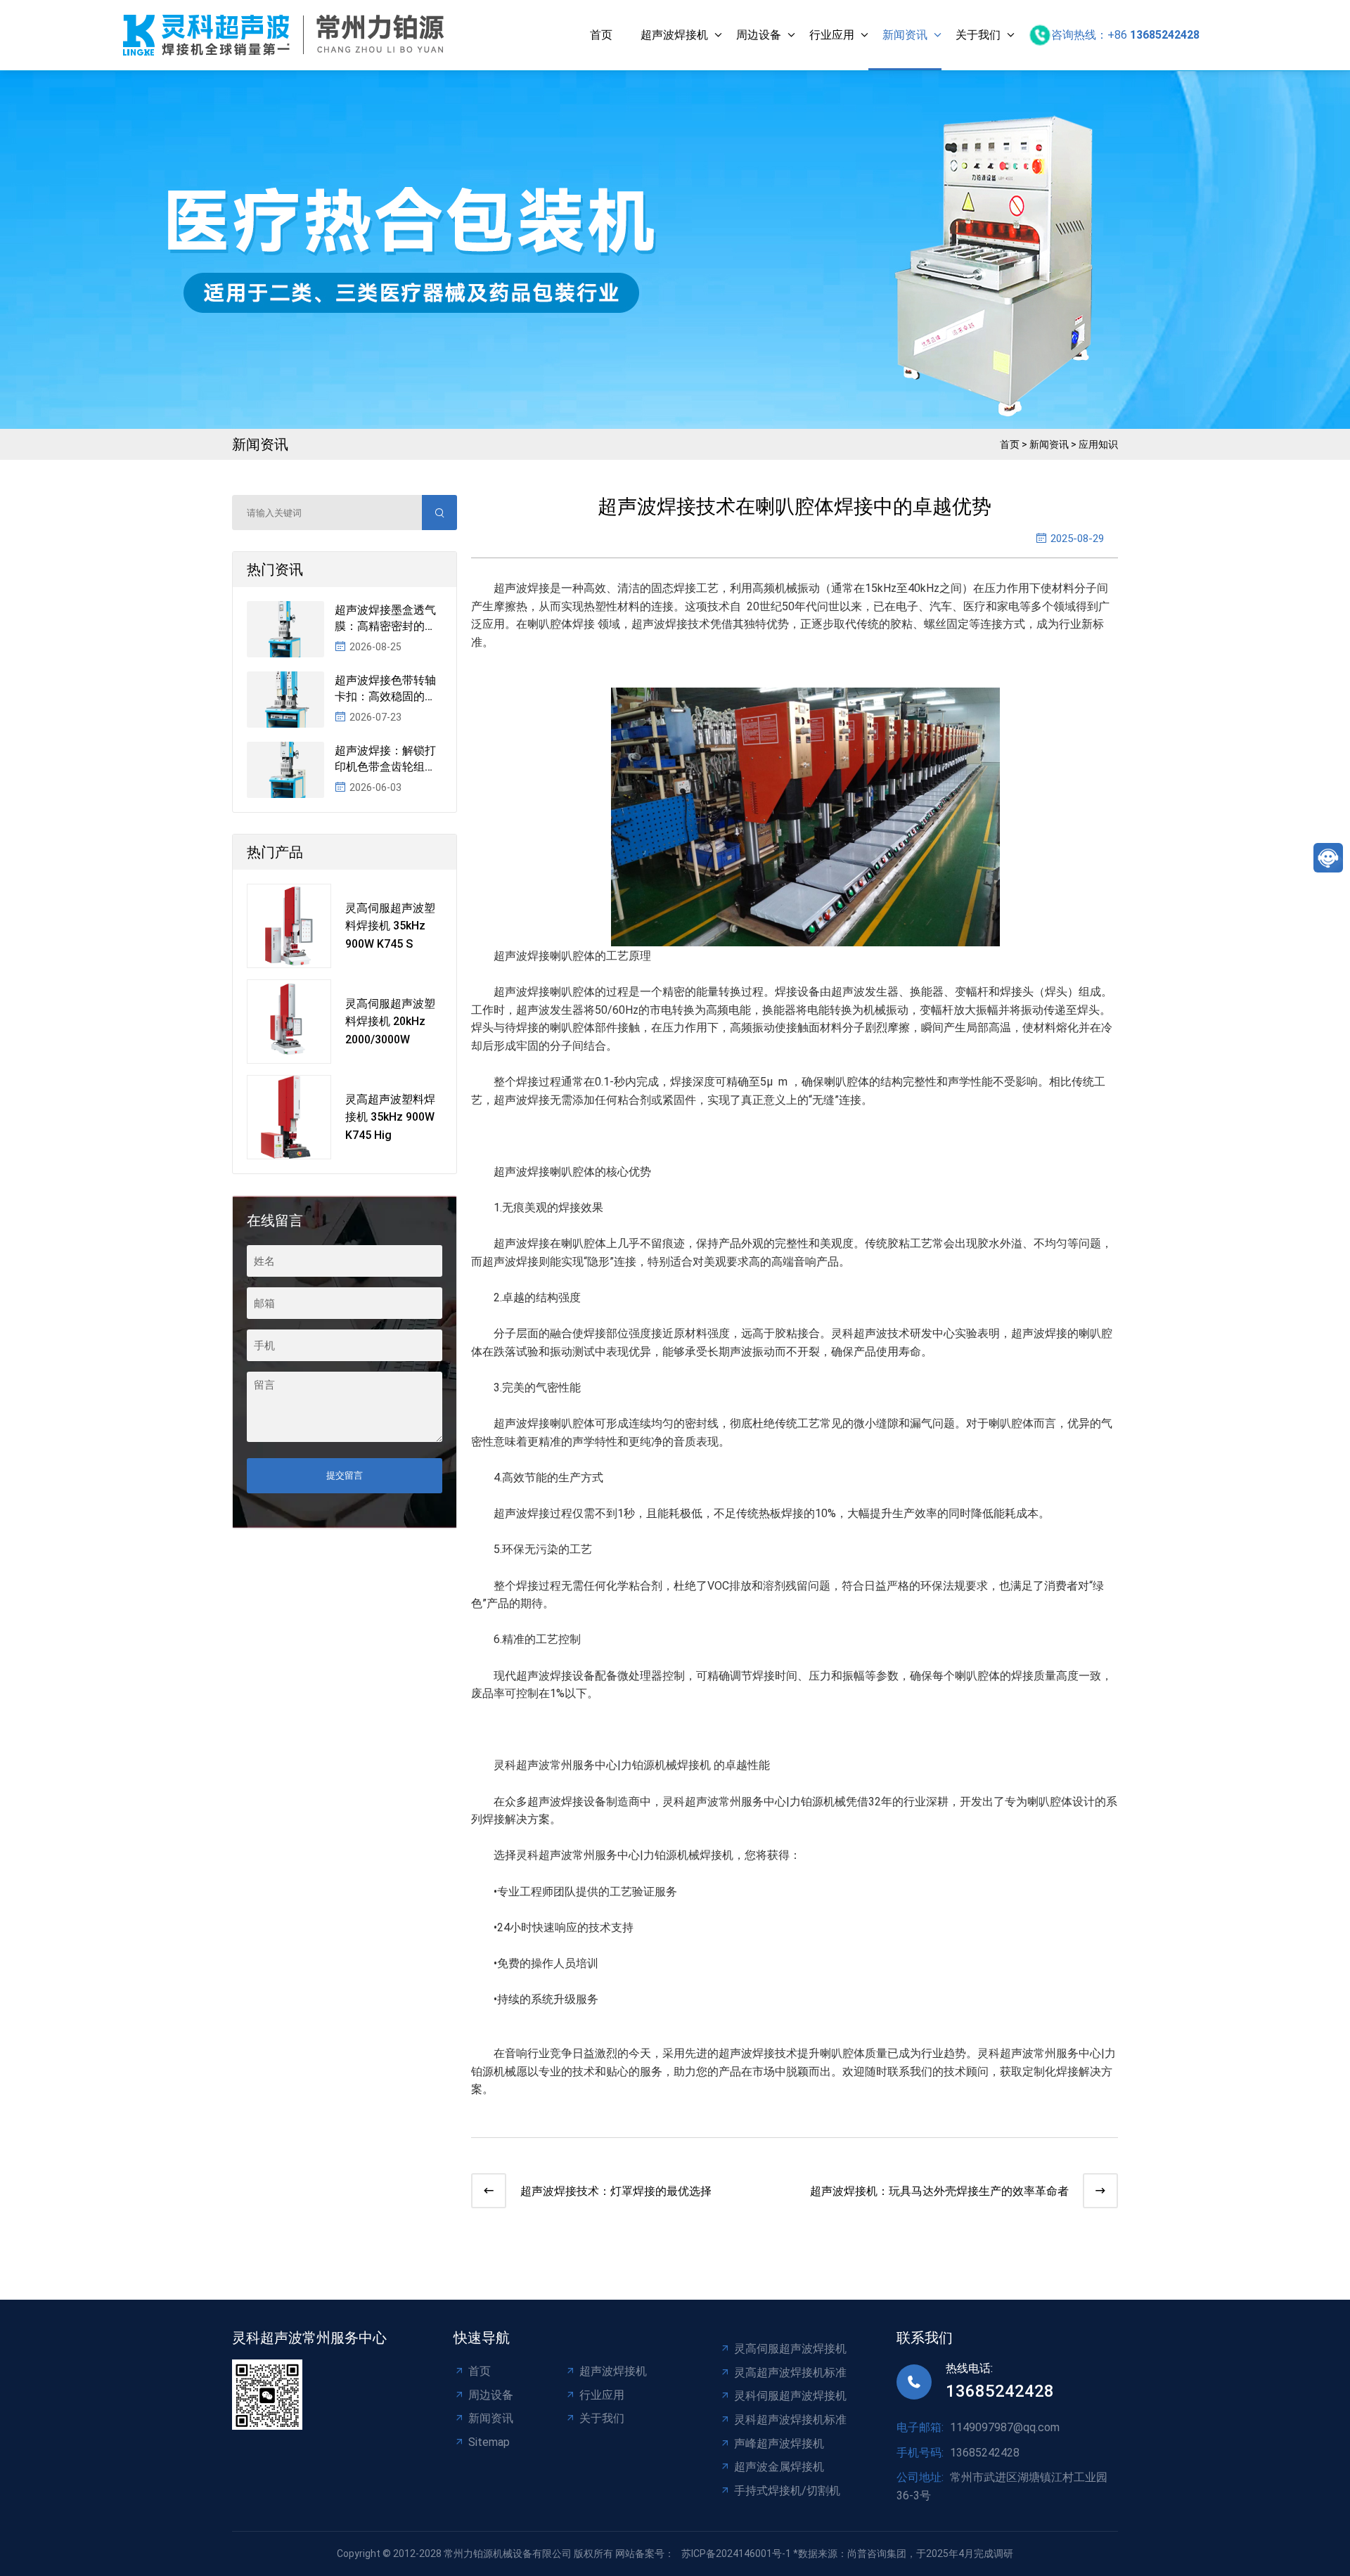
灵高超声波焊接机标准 (790, 2372)
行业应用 (832, 35)
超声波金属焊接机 (779, 2467)
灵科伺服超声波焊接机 (790, 2396)
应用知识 (1098, 444)
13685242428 (1000, 2391)
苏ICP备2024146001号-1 (736, 2554)
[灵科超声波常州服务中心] (287, 35)
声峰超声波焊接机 (779, 2443)
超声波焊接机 (674, 35)
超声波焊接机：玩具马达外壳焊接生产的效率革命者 (939, 2191)
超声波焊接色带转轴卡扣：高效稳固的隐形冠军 (385, 689)
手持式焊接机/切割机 (787, 2491)
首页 (601, 35)
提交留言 (345, 1475)
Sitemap (489, 2442)
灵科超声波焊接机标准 (790, 2420)
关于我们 (978, 35)
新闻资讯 (905, 35)
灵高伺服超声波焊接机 (790, 2349)
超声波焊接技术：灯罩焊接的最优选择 (616, 2191)
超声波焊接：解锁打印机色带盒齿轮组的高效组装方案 (385, 759)
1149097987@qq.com (1005, 2427)
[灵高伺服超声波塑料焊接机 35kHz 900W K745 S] (289, 926)
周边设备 (759, 35)
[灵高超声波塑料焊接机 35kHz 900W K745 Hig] (289, 1117)
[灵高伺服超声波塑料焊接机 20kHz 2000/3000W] (289, 1022)
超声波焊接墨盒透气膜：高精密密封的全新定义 (385, 619)
